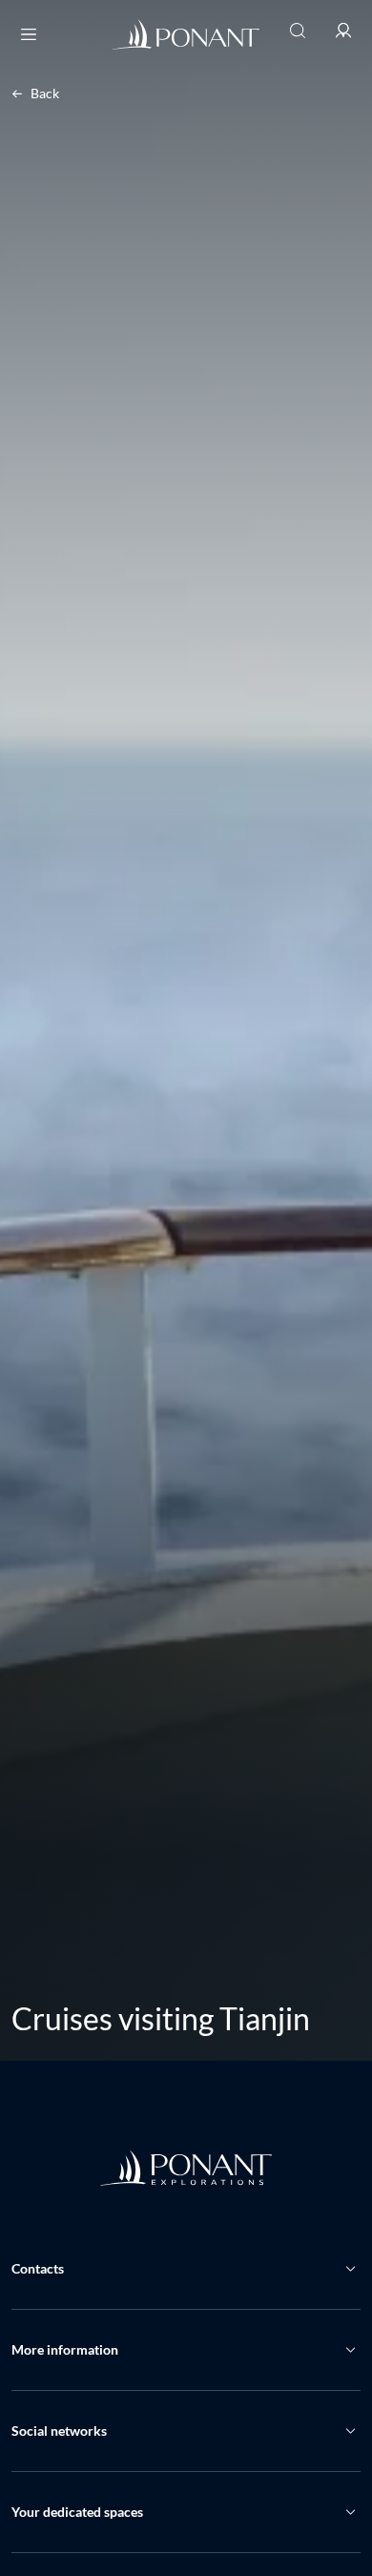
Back (45, 93)
